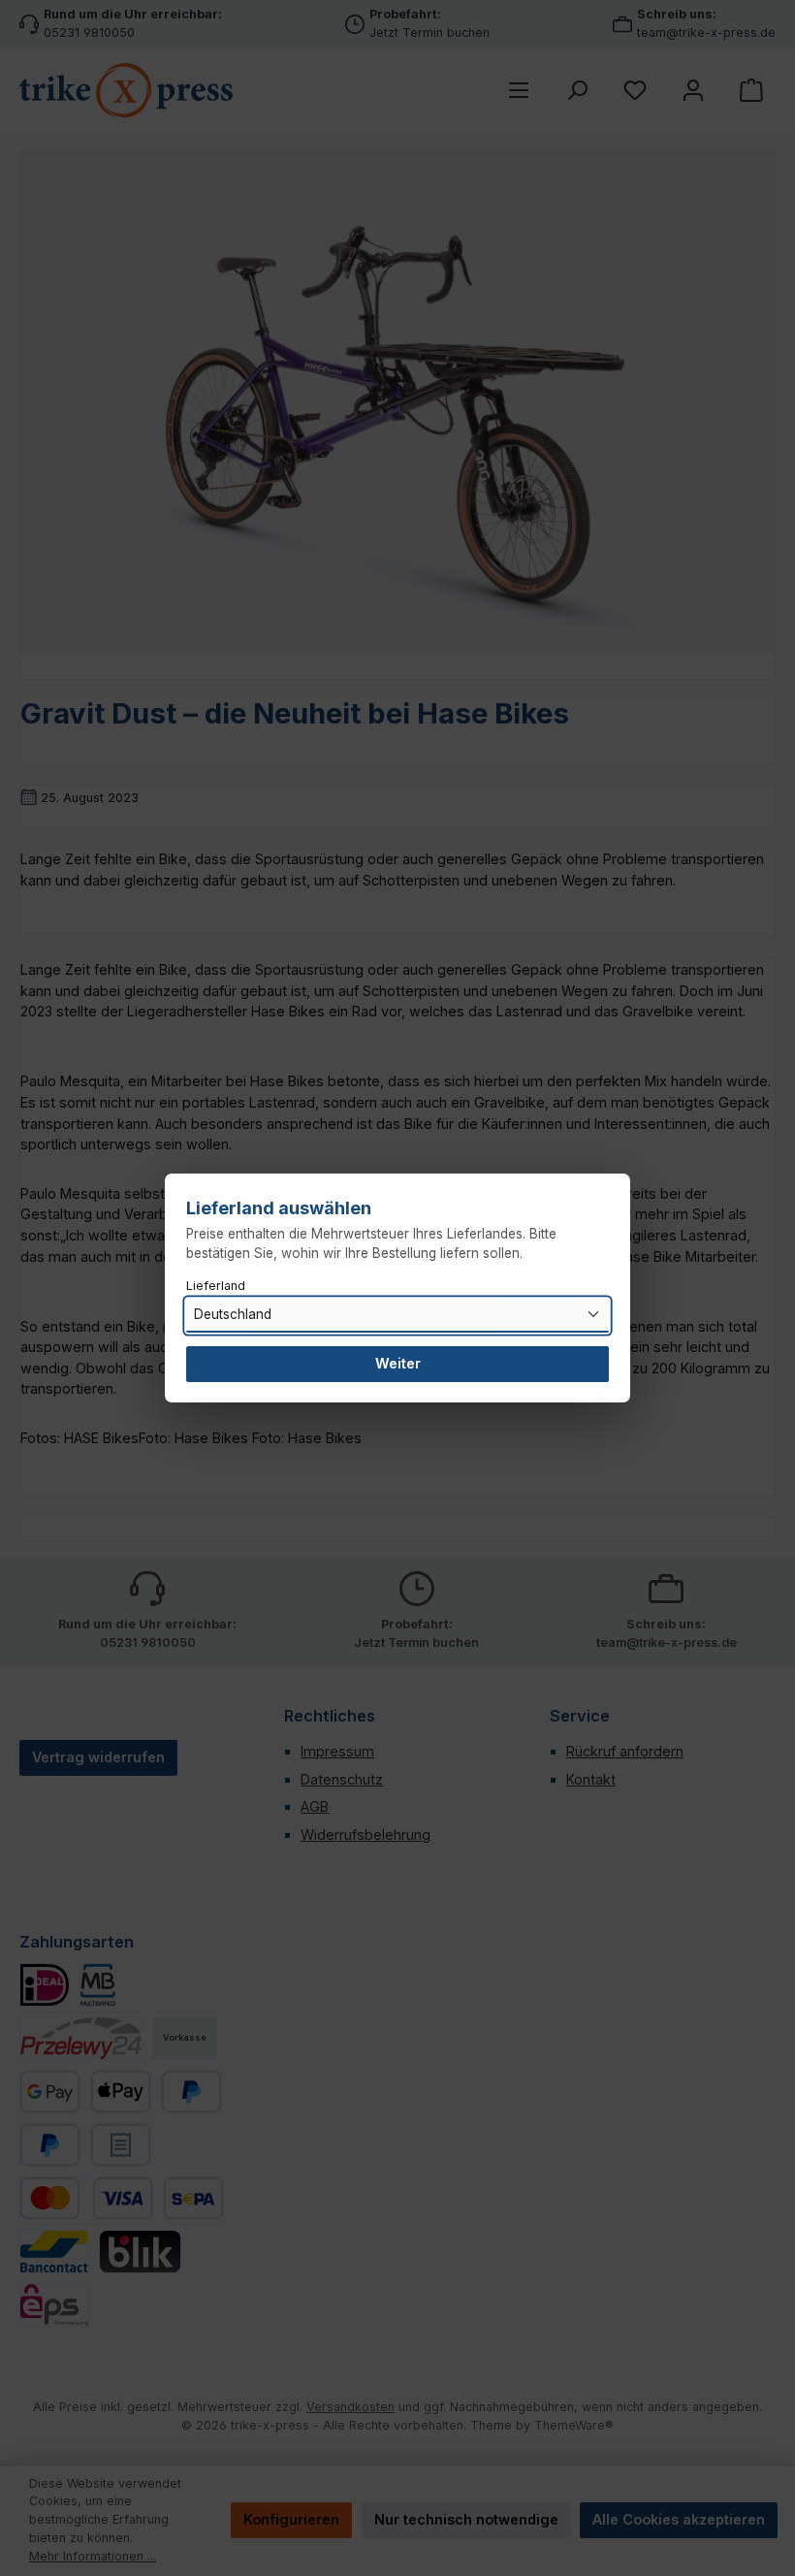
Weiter (398, 1363)
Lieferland (216, 1286)
